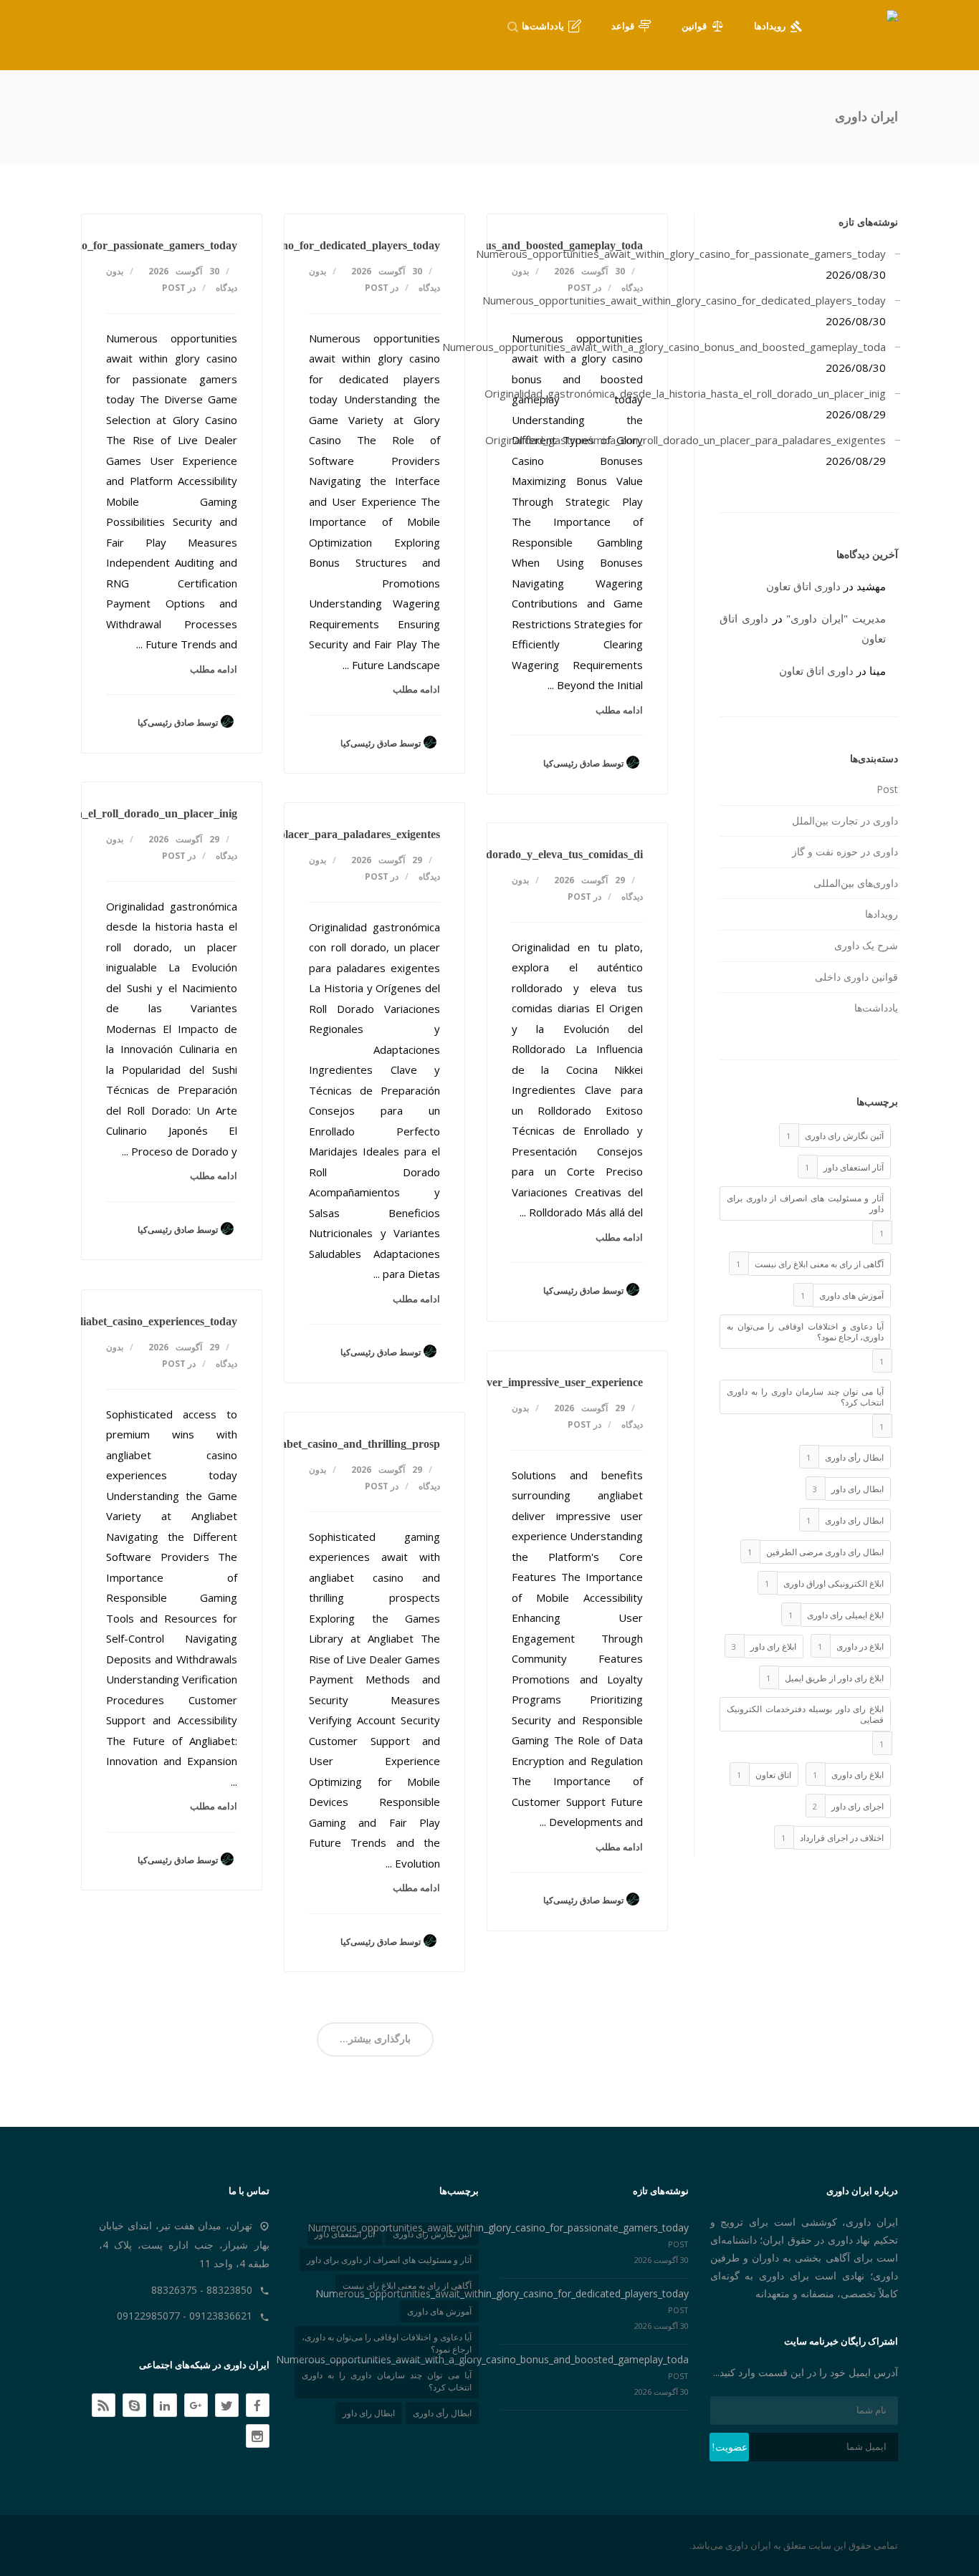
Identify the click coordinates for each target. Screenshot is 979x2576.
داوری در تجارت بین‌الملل (845, 821)
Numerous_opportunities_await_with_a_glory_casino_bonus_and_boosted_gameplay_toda (664, 347)
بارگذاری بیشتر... (375, 2038)
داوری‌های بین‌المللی (856, 883)
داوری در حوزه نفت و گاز (845, 851)
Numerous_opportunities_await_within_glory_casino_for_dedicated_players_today (684, 300)
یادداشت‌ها (876, 1008)
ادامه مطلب (214, 669)
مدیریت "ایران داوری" (836, 618)
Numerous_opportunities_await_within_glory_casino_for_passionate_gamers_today (681, 254)
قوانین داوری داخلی (856, 977)
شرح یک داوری (866, 945)
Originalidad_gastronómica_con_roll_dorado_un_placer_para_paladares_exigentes (686, 440)
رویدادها (882, 914)
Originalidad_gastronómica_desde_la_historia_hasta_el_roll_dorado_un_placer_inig (685, 393)
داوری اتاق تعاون (803, 586)
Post (174, 288)
